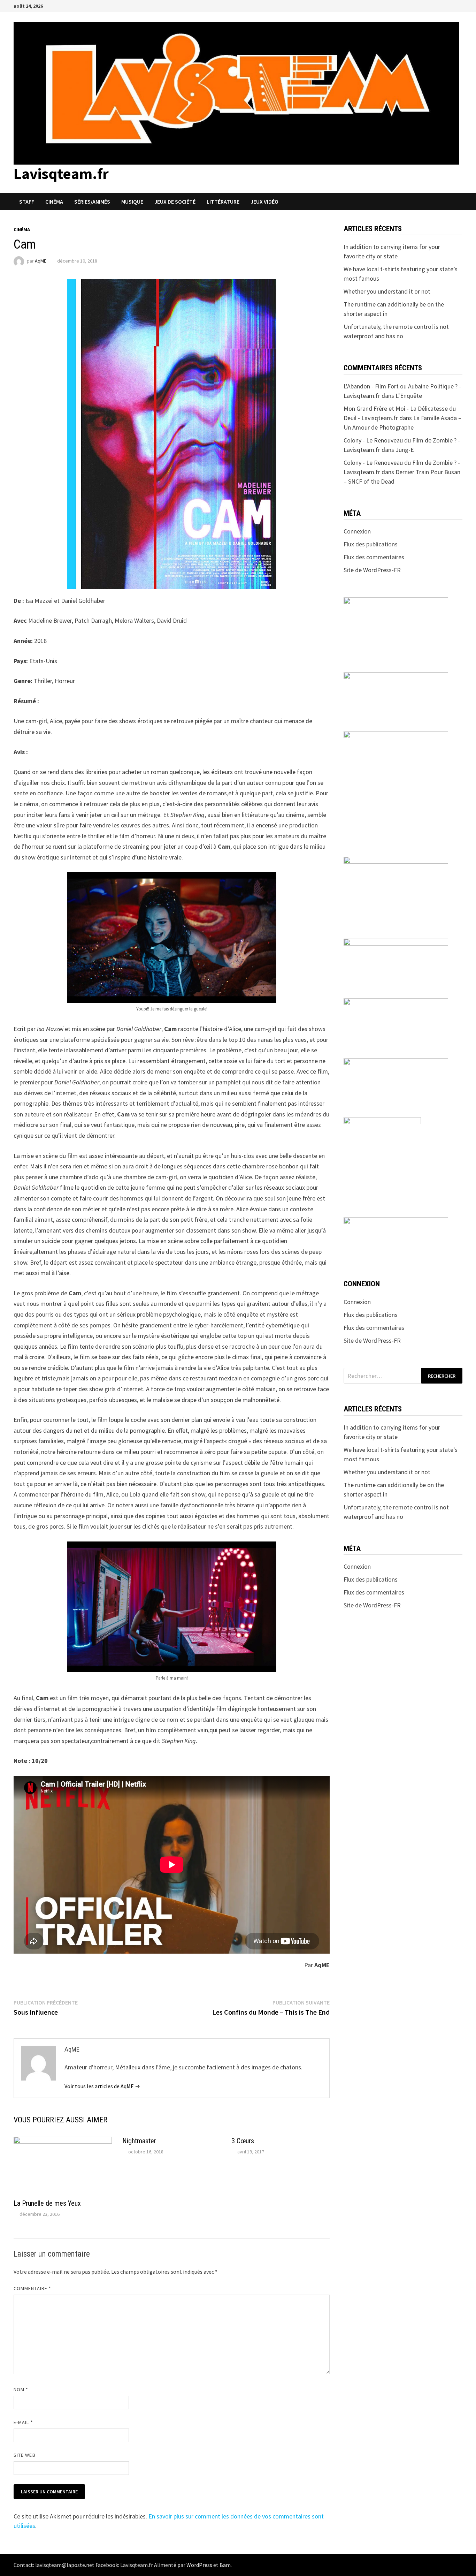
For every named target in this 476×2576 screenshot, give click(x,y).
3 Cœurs (243, 2141)
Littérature (223, 202)
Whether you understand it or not (387, 291)
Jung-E (405, 450)
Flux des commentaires (374, 557)
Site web (25, 2455)
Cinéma (54, 202)
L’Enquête (409, 396)
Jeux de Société (175, 202)
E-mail (23, 2422)
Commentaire (32, 2288)
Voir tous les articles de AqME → (102, 2086)
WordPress (199, 2565)
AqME (41, 261)
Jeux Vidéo (264, 202)
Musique (132, 202)
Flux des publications (371, 544)
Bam (225, 2565)
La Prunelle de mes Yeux (47, 2203)
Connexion (357, 531)
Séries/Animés (92, 202)
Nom (21, 2389)
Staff (27, 202)
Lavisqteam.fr (61, 173)
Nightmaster (139, 2141)
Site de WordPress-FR (372, 570)
